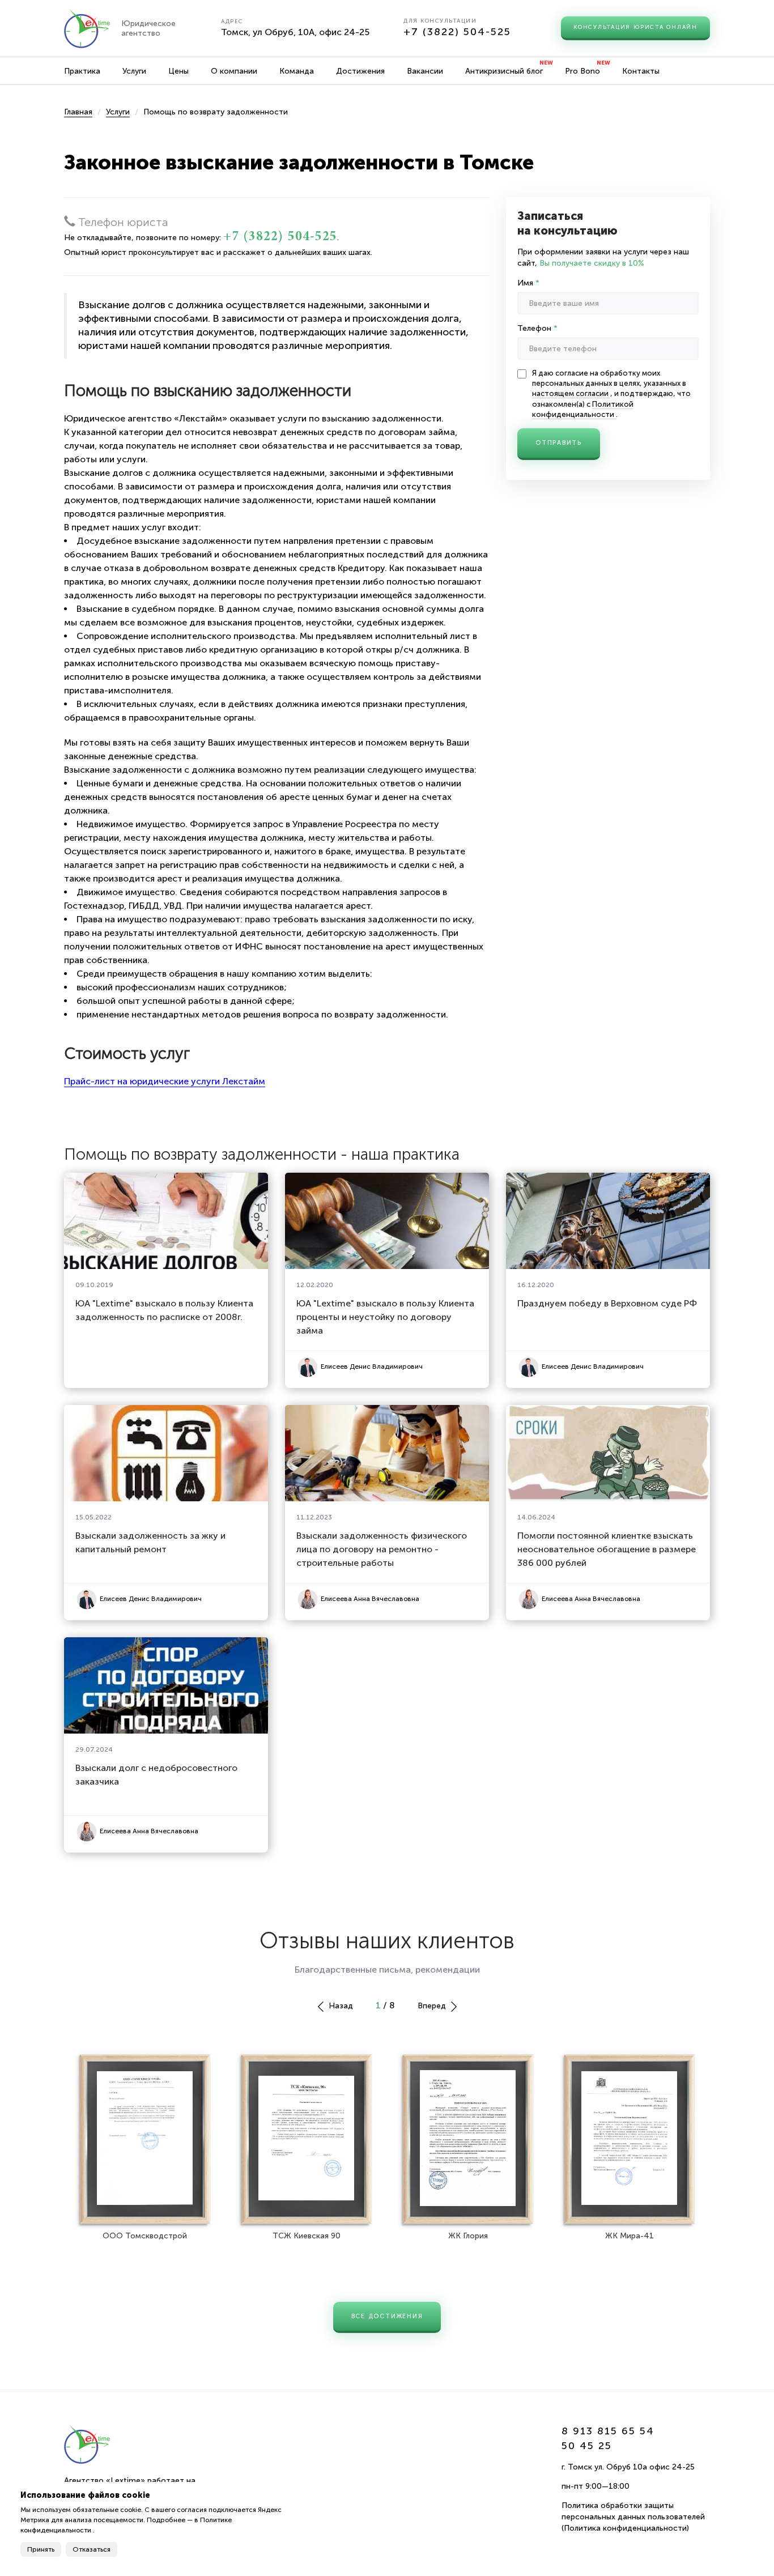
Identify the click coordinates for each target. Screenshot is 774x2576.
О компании (234, 71)
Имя (528, 283)
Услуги (134, 71)
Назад (340, 2006)
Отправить (559, 443)
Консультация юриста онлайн (635, 27)
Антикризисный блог (504, 71)
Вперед (433, 2006)
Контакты (641, 71)
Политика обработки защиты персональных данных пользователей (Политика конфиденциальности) (633, 2517)
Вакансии (425, 71)
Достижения (360, 71)
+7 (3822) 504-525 (457, 32)
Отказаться (92, 2549)
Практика (82, 71)
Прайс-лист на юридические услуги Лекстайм (165, 1081)
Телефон (537, 328)
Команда (297, 71)
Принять (41, 2549)
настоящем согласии (571, 393)
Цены (178, 71)
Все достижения (387, 2316)
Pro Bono (582, 71)
